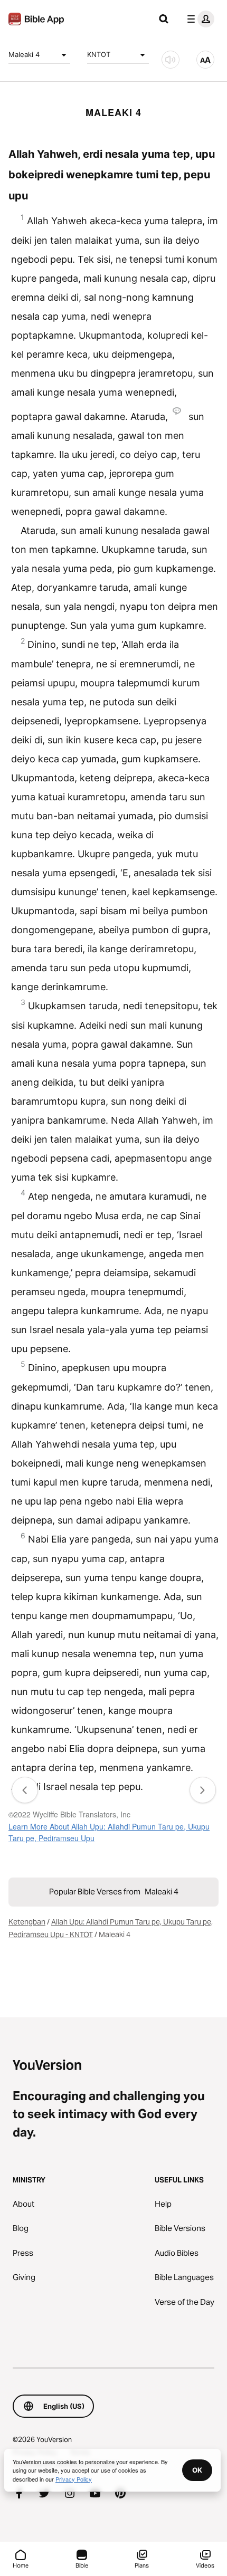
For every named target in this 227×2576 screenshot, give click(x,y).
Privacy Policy (74, 2479)
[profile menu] (198, 19)
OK (197, 2470)
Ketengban (27, 1922)
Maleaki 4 (24, 54)
